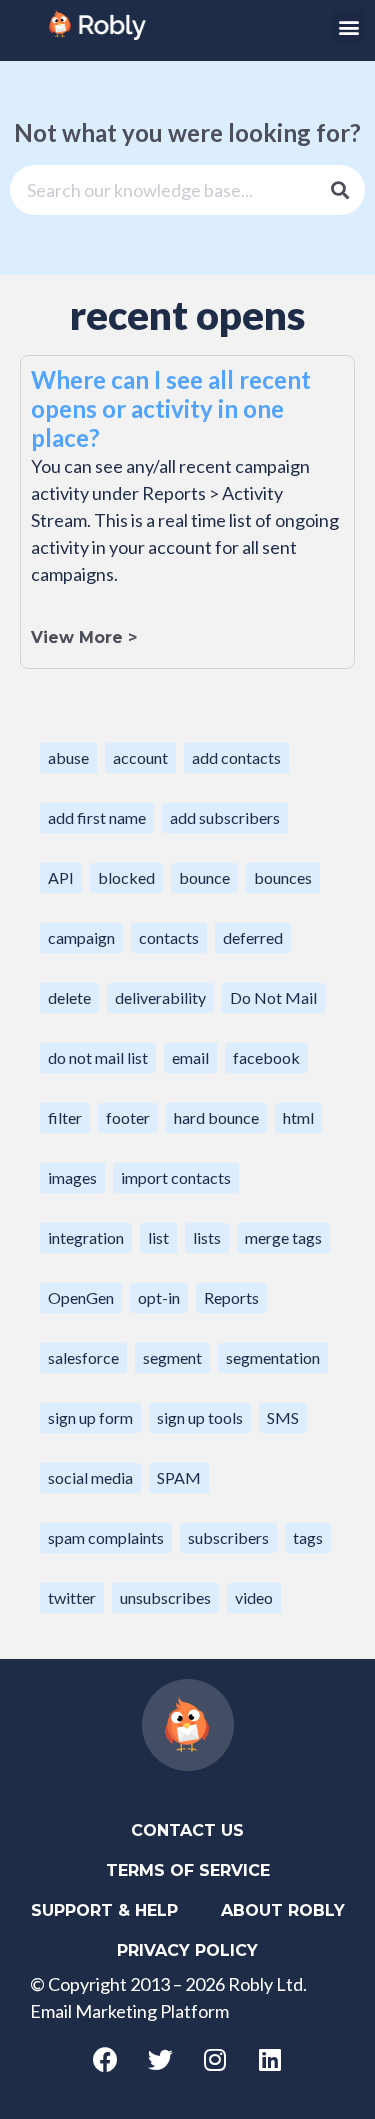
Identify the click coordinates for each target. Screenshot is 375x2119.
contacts (169, 937)
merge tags (283, 1237)
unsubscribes (165, 1597)
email (190, 1057)
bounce (204, 877)
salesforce (83, 1357)
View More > (84, 637)
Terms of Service (188, 1870)
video (254, 1597)
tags (308, 1537)
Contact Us (187, 1830)
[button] (348, 26)
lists (207, 1237)
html (298, 1117)
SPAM (179, 1477)
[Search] (340, 190)
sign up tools (200, 1417)
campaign (81, 937)
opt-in (159, 1297)
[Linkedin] (270, 2059)
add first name (97, 817)
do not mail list (98, 1057)
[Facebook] (105, 2059)
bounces (283, 877)
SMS (283, 1417)
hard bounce (216, 1117)
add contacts (236, 757)
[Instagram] (215, 2059)
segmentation (273, 1357)
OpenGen (81, 1297)
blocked (126, 877)
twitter (72, 1597)
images (72, 1177)
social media (90, 1477)
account (140, 757)
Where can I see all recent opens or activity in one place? (171, 408)
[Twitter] (160, 2059)
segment (172, 1357)
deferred (253, 937)
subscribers (228, 1537)
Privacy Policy (187, 1950)
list (158, 1237)
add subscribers (225, 817)
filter (65, 1117)
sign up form (90, 1417)
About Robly (283, 1910)
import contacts (176, 1177)
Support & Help (104, 1910)
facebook (266, 1057)
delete (69, 997)
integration (86, 1237)
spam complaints (106, 1537)
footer (128, 1117)
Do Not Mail (273, 997)
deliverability (160, 997)
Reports (231, 1297)
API (61, 877)
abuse (68, 757)
